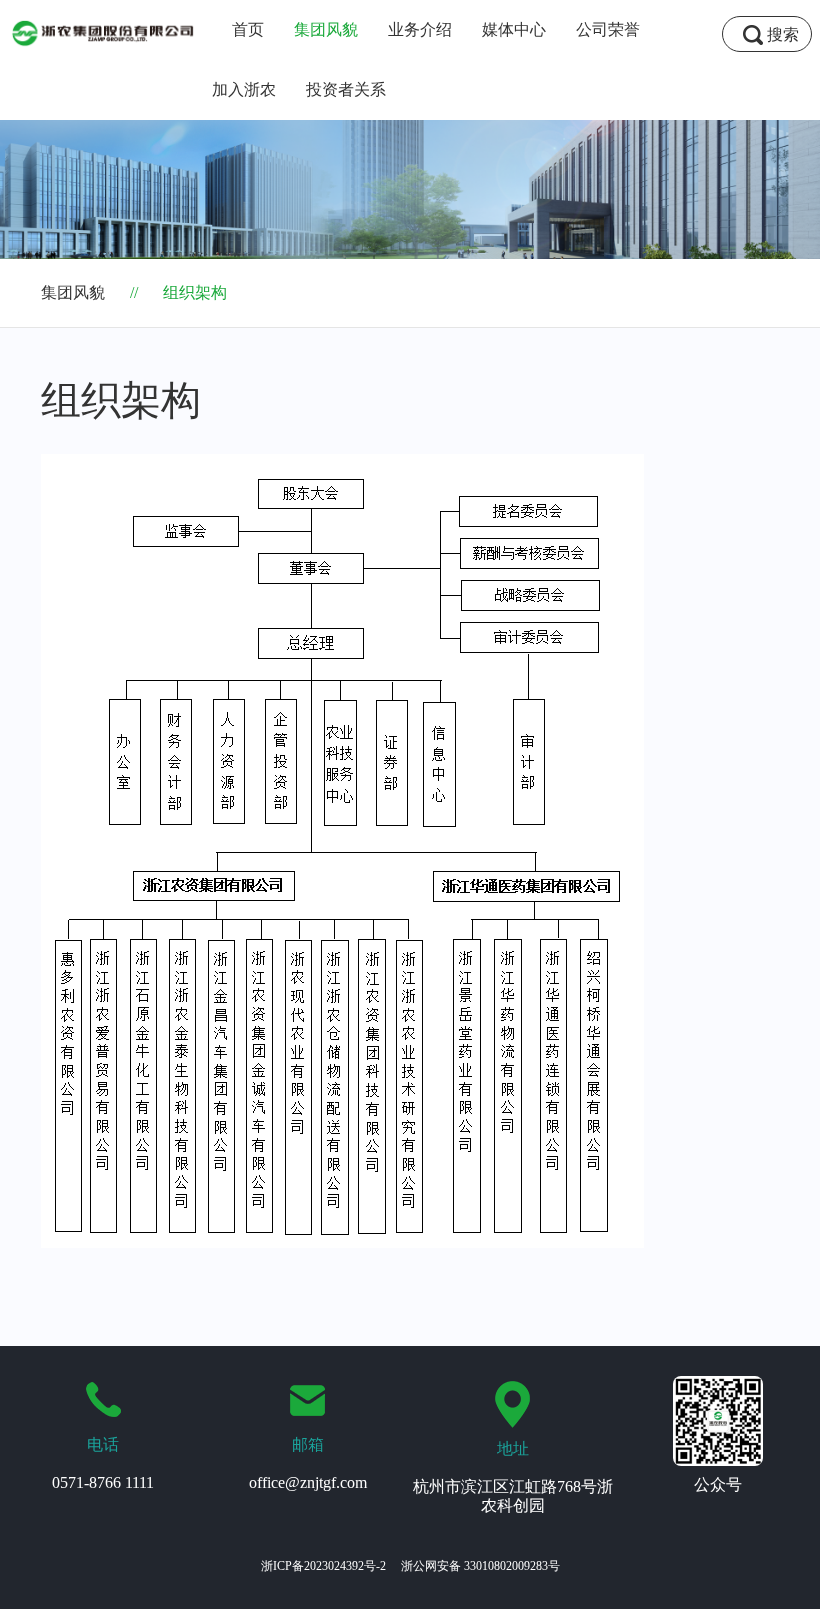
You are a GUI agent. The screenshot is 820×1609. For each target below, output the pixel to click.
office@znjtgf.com (308, 1482)
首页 (248, 29)
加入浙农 (244, 89)
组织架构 (178, 292)
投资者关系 (346, 89)
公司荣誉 (608, 29)
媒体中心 (514, 29)
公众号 (718, 1484)
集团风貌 (326, 29)
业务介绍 (420, 29)
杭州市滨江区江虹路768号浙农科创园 (513, 1495)
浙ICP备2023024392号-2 (323, 1566)
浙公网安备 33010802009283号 (480, 1566)
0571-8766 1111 (103, 1482)
